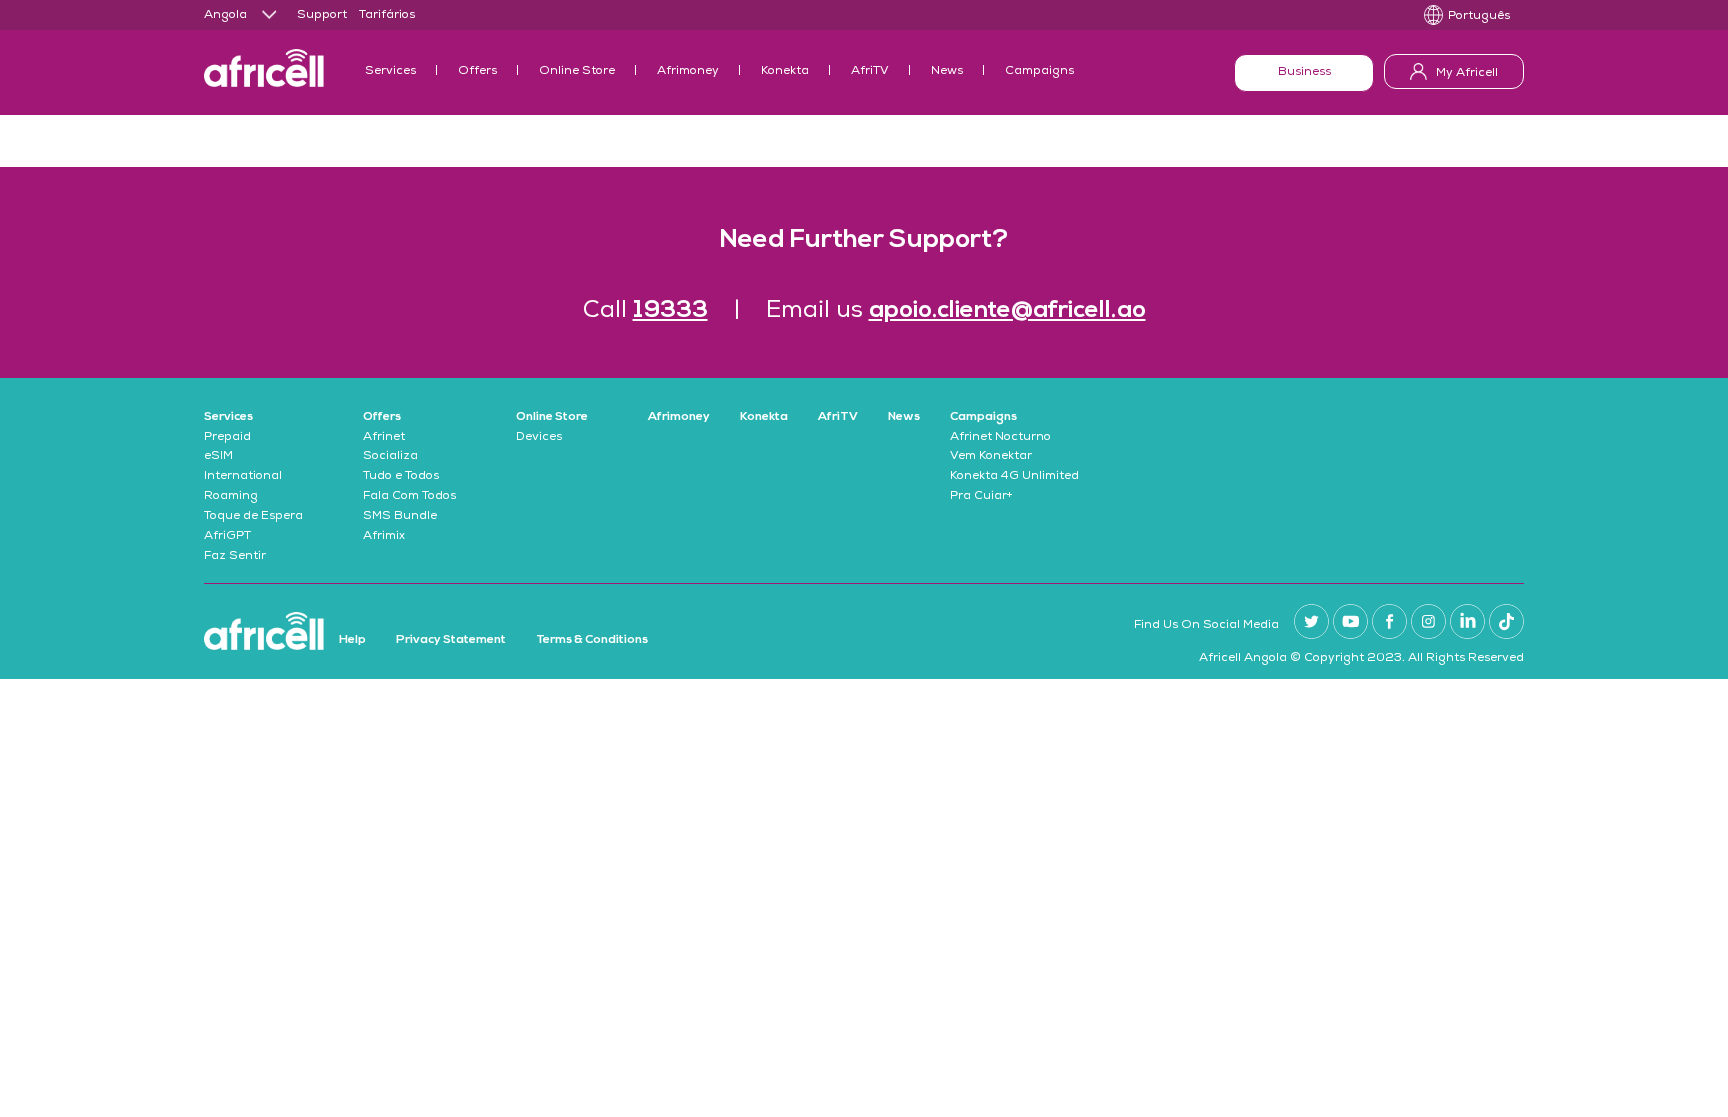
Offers (477, 72)
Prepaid (227, 438)
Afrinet (384, 438)
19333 (670, 311)
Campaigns (1039, 72)
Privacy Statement (451, 640)
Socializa (390, 457)
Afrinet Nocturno (1000, 438)
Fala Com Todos (409, 497)
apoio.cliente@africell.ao (1007, 311)
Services (390, 72)
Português (1479, 17)
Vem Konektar (991, 457)
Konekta (785, 72)
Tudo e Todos (401, 477)
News (947, 72)
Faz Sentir (235, 557)
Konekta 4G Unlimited (1014, 477)
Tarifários (387, 16)
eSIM (218, 457)
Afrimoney (688, 72)
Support (322, 16)
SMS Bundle (400, 517)
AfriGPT (227, 537)
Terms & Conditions (592, 640)
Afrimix (384, 537)
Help (352, 640)
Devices (539, 438)
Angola (225, 16)
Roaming (231, 497)
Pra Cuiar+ (981, 497)
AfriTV (870, 72)
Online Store (577, 72)
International (243, 477)
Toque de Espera (253, 517)
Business (1304, 73)
